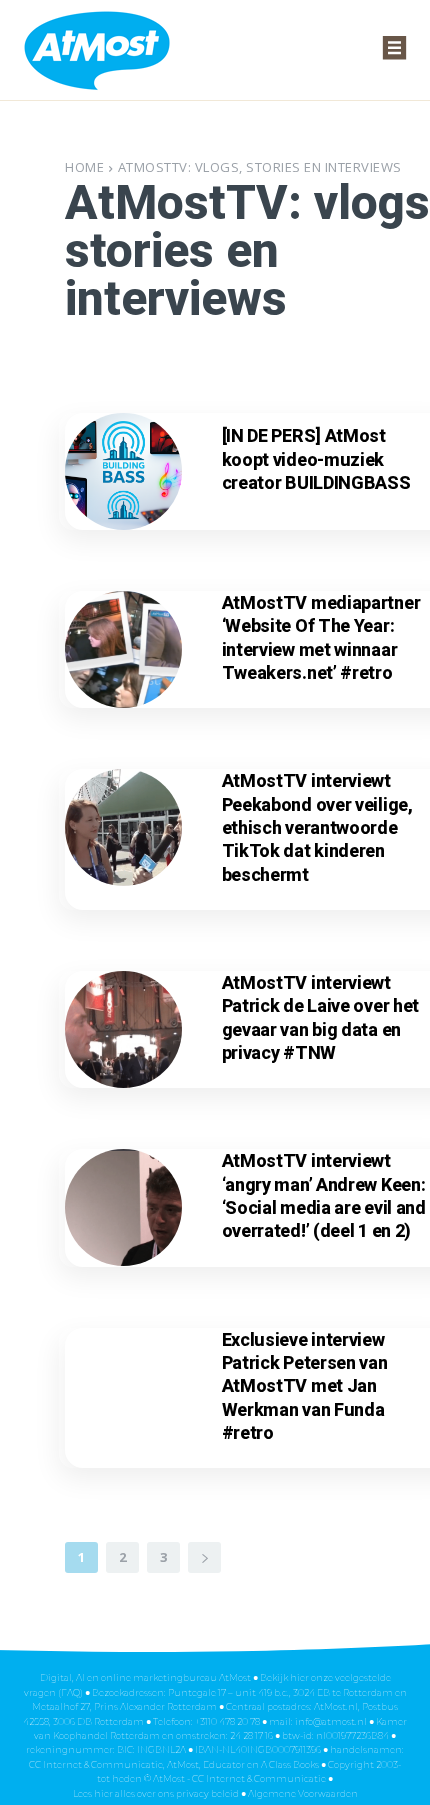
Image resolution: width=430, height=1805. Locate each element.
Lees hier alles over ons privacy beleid (157, 1793)
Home (84, 167)
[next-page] (204, 1557)
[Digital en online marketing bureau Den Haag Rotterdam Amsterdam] (98, 49)
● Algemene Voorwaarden (299, 1793)
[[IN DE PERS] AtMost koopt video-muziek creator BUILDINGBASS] (123, 471)
